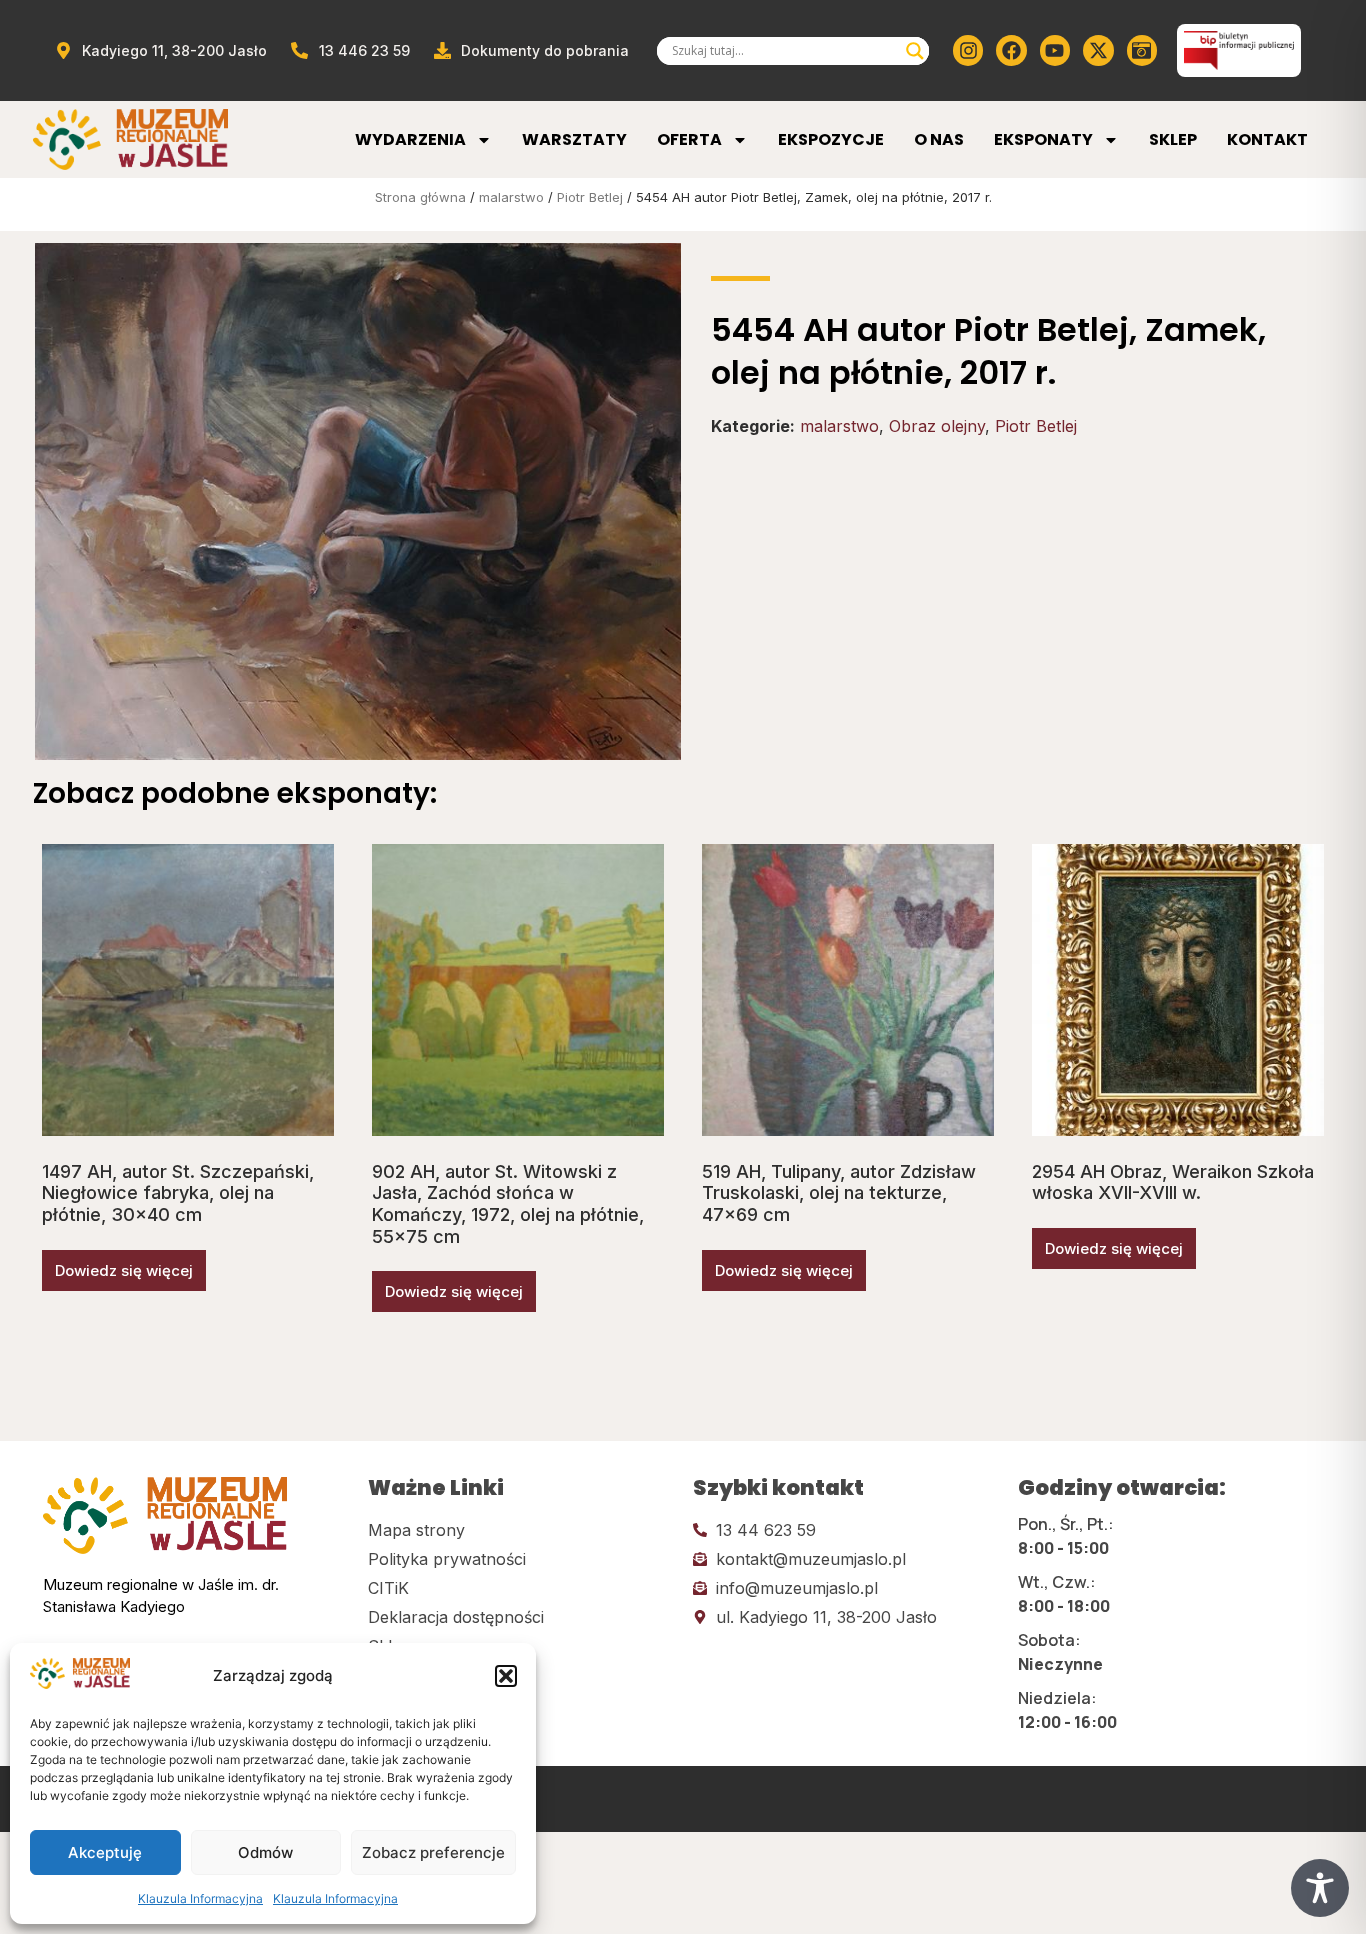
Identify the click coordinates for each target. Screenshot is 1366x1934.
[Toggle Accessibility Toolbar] (1320, 1888)
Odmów (265, 1852)
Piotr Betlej (590, 197)
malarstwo (511, 197)
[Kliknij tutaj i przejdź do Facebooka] (1011, 50)
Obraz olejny (937, 426)
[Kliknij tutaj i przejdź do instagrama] (968, 50)
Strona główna (420, 197)
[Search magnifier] (915, 51)
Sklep (1173, 139)
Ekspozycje (831, 139)
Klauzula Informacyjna (200, 1898)
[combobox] (784, 51)
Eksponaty (1043, 139)
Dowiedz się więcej (124, 1270)
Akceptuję (105, 1852)
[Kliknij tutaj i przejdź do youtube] (1055, 50)
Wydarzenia (410, 139)
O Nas (939, 139)
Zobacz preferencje (433, 1852)
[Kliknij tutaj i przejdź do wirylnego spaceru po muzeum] (1142, 50)
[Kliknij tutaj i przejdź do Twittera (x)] (1098, 50)
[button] (506, 1676)
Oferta (689, 139)
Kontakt (1267, 139)
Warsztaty (574, 139)
